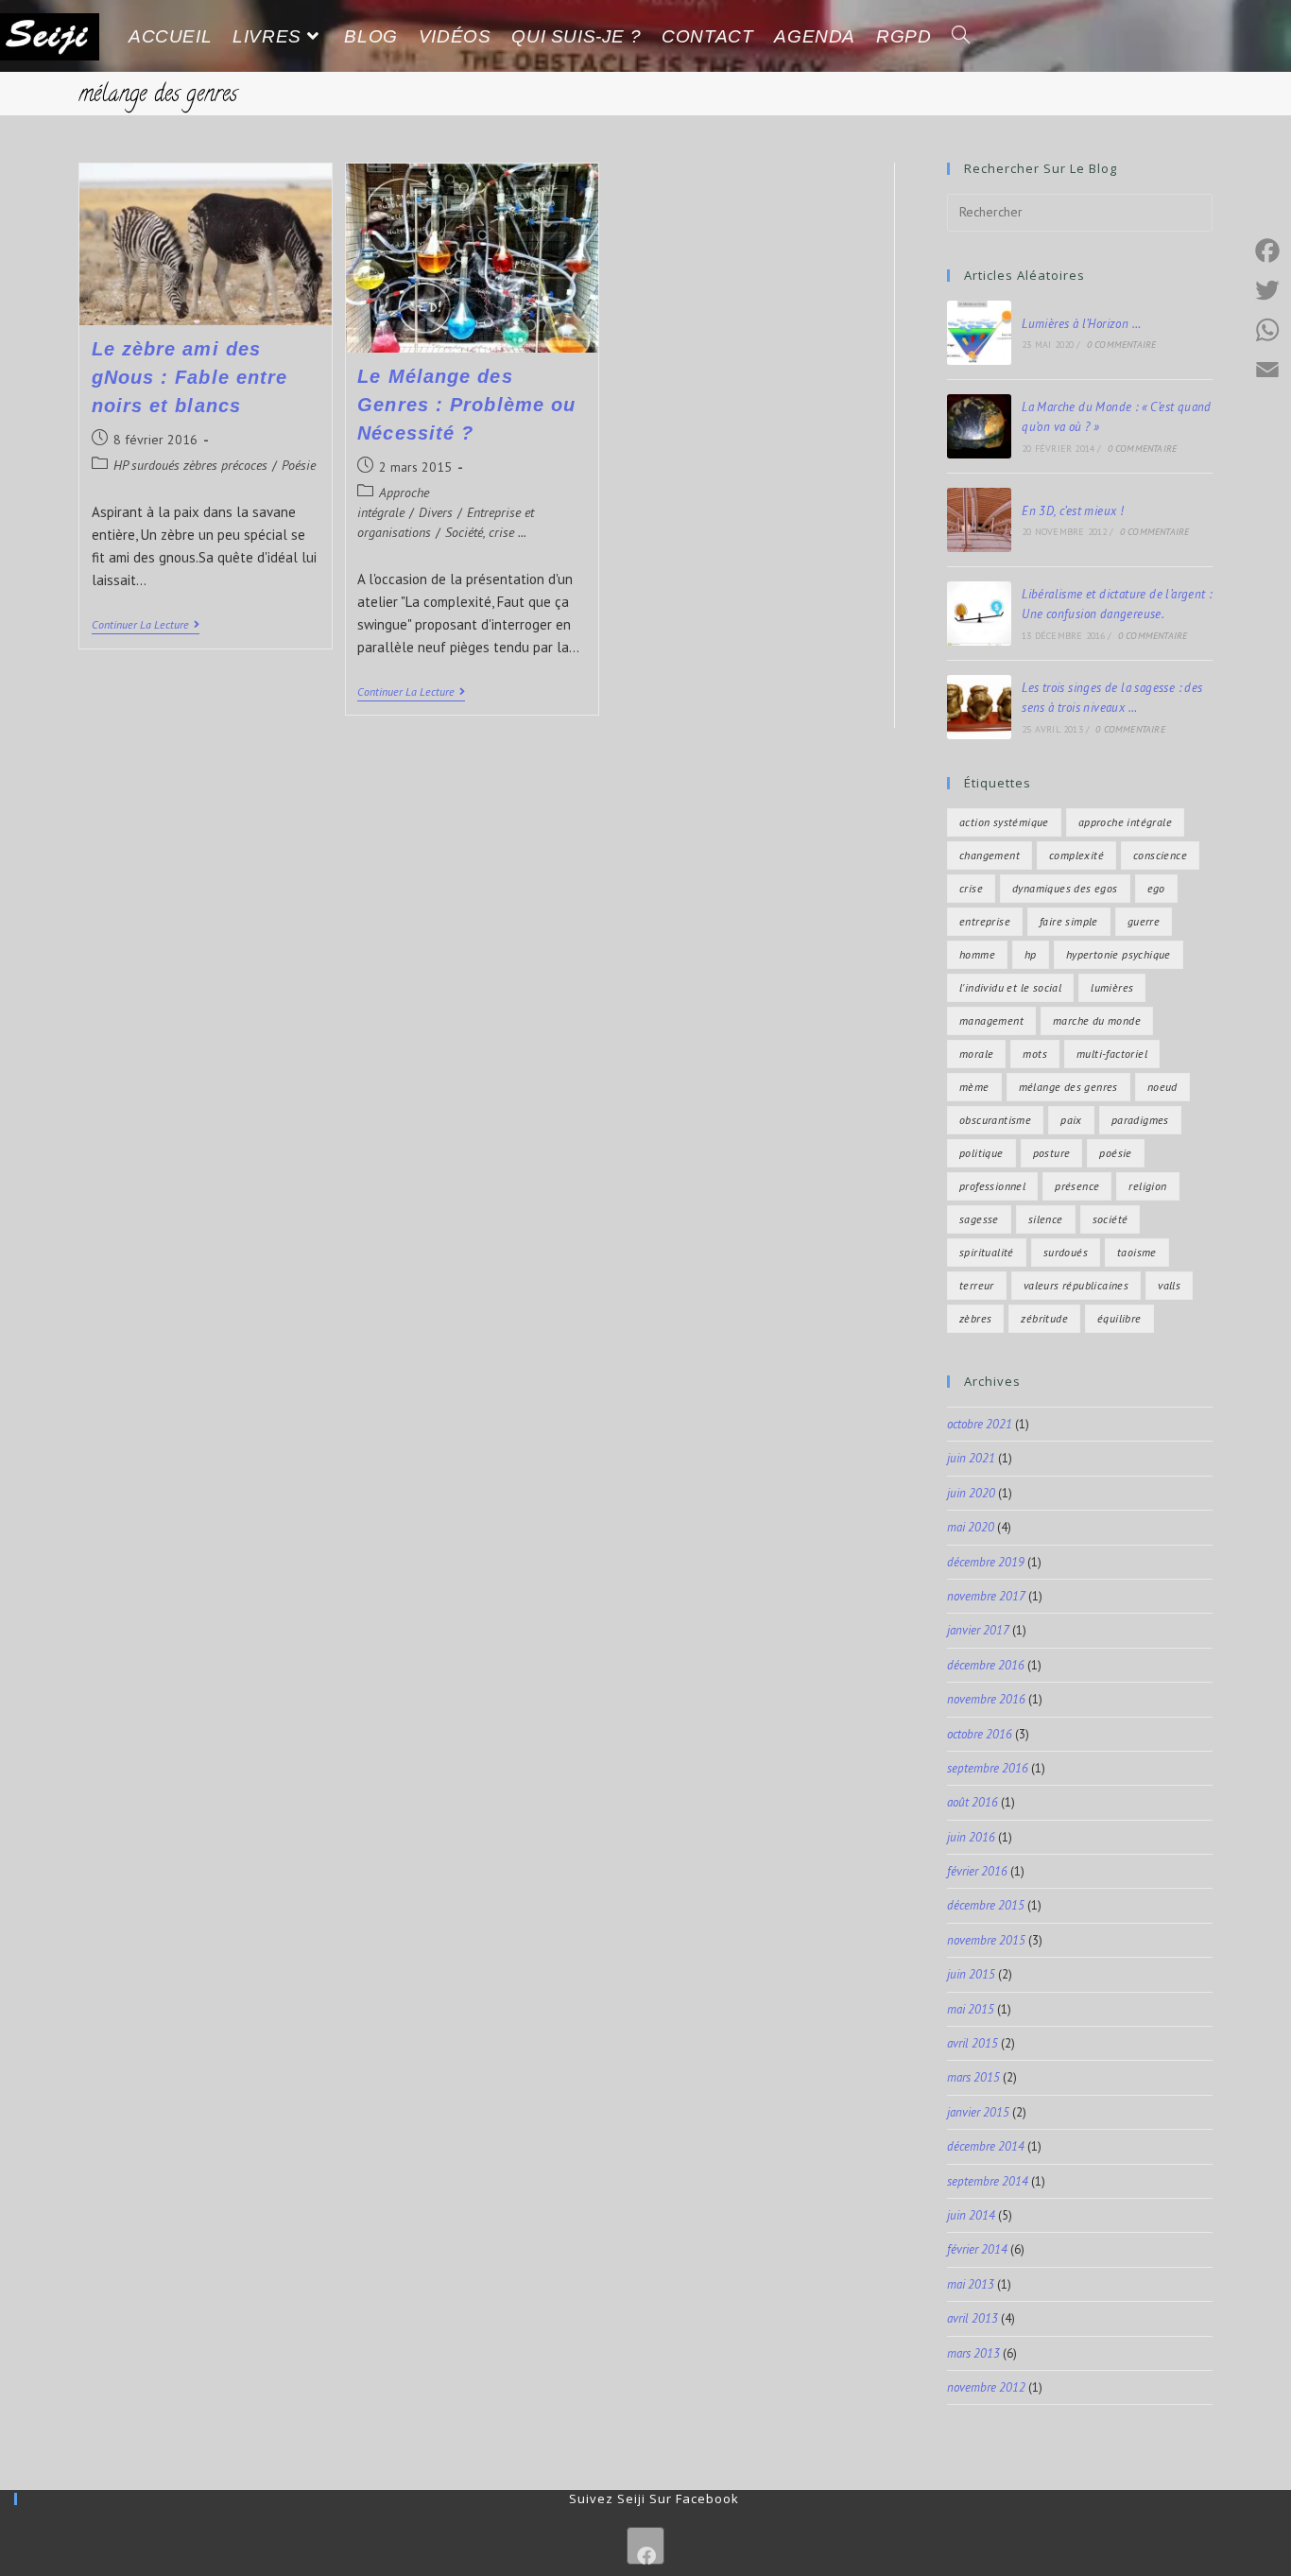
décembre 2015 (986, 1905)
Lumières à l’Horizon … (1081, 324)
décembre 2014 (986, 2146)
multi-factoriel (1112, 1054)
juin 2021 (971, 1458)
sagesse (979, 1219)
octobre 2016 (980, 1734)
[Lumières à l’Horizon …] (979, 333)
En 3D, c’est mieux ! (1073, 511)
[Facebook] (645, 2546)
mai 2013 (971, 2284)
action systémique (1004, 822)
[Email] (1267, 370)
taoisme (1137, 1252)
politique (981, 1153)
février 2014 (977, 2249)
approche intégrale (1125, 822)
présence (1077, 1186)
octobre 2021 (980, 1424)
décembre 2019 (986, 1562)
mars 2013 (973, 2353)
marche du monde (1097, 1020)
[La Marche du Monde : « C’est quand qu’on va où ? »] (979, 426)
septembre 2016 (988, 1768)
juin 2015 (971, 1974)
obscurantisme (995, 1120)
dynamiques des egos (1065, 888)
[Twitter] (1267, 290)
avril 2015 (973, 2043)
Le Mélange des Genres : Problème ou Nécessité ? (466, 405)
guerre (1144, 921)
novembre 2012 (986, 2387)
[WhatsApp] (1267, 330)
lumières (1112, 987)
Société (1110, 1219)
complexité (1076, 855)
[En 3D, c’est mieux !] (979, 520)
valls (1169, 1285)
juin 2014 (971, 2215)
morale (976, 1054)
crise (971, 888)
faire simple (1069, 921)
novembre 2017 (986, 1596)
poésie (1115, 1153)
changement (990, 855)
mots (1035, 1054)
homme (977, 954)
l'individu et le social (1010, 987)
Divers (436, 512)
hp (1031, 954)
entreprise (985, 921)
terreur (977, 1285)
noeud (1162, 1087)
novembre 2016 (986, 1699)
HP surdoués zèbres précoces (190, 465)
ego (1156, 888)
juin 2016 (971, 1837)
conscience (1160, 855)
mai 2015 (971, 2009)
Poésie (299, 465)
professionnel (992, 1186)
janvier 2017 (978, 1630)
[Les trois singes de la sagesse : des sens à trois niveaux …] (979, 707)
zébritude (1044, 1318)
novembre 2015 (986, 1940)
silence (1046, 1219)
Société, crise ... (486, 532)
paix (1071, 1120)
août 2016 (973, 1802)
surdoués (1066, 1252)
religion (1147, 1186)
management (991, 1020)
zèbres (975, 1318)
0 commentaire (1122, 345)
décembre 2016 (986, 1665)
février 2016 (977, 1871)
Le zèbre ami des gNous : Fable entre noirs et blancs (190, 377)
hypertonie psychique (1119, 954)
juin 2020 (971, 1493)
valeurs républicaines (1076, 1285)
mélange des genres (1068, 1087)
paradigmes (1140, 1120)
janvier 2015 (978, 2112)
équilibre (1119, 1318)
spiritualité (987, 1252)
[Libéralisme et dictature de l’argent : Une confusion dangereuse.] (979, 614)
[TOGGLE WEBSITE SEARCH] (961, 37)
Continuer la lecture (146, 625)
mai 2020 (971, 1527)
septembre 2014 (988, 2181)
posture (1052, 1153)
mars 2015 (973, 2077)
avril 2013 (973, 2318)
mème (974, 1087)
